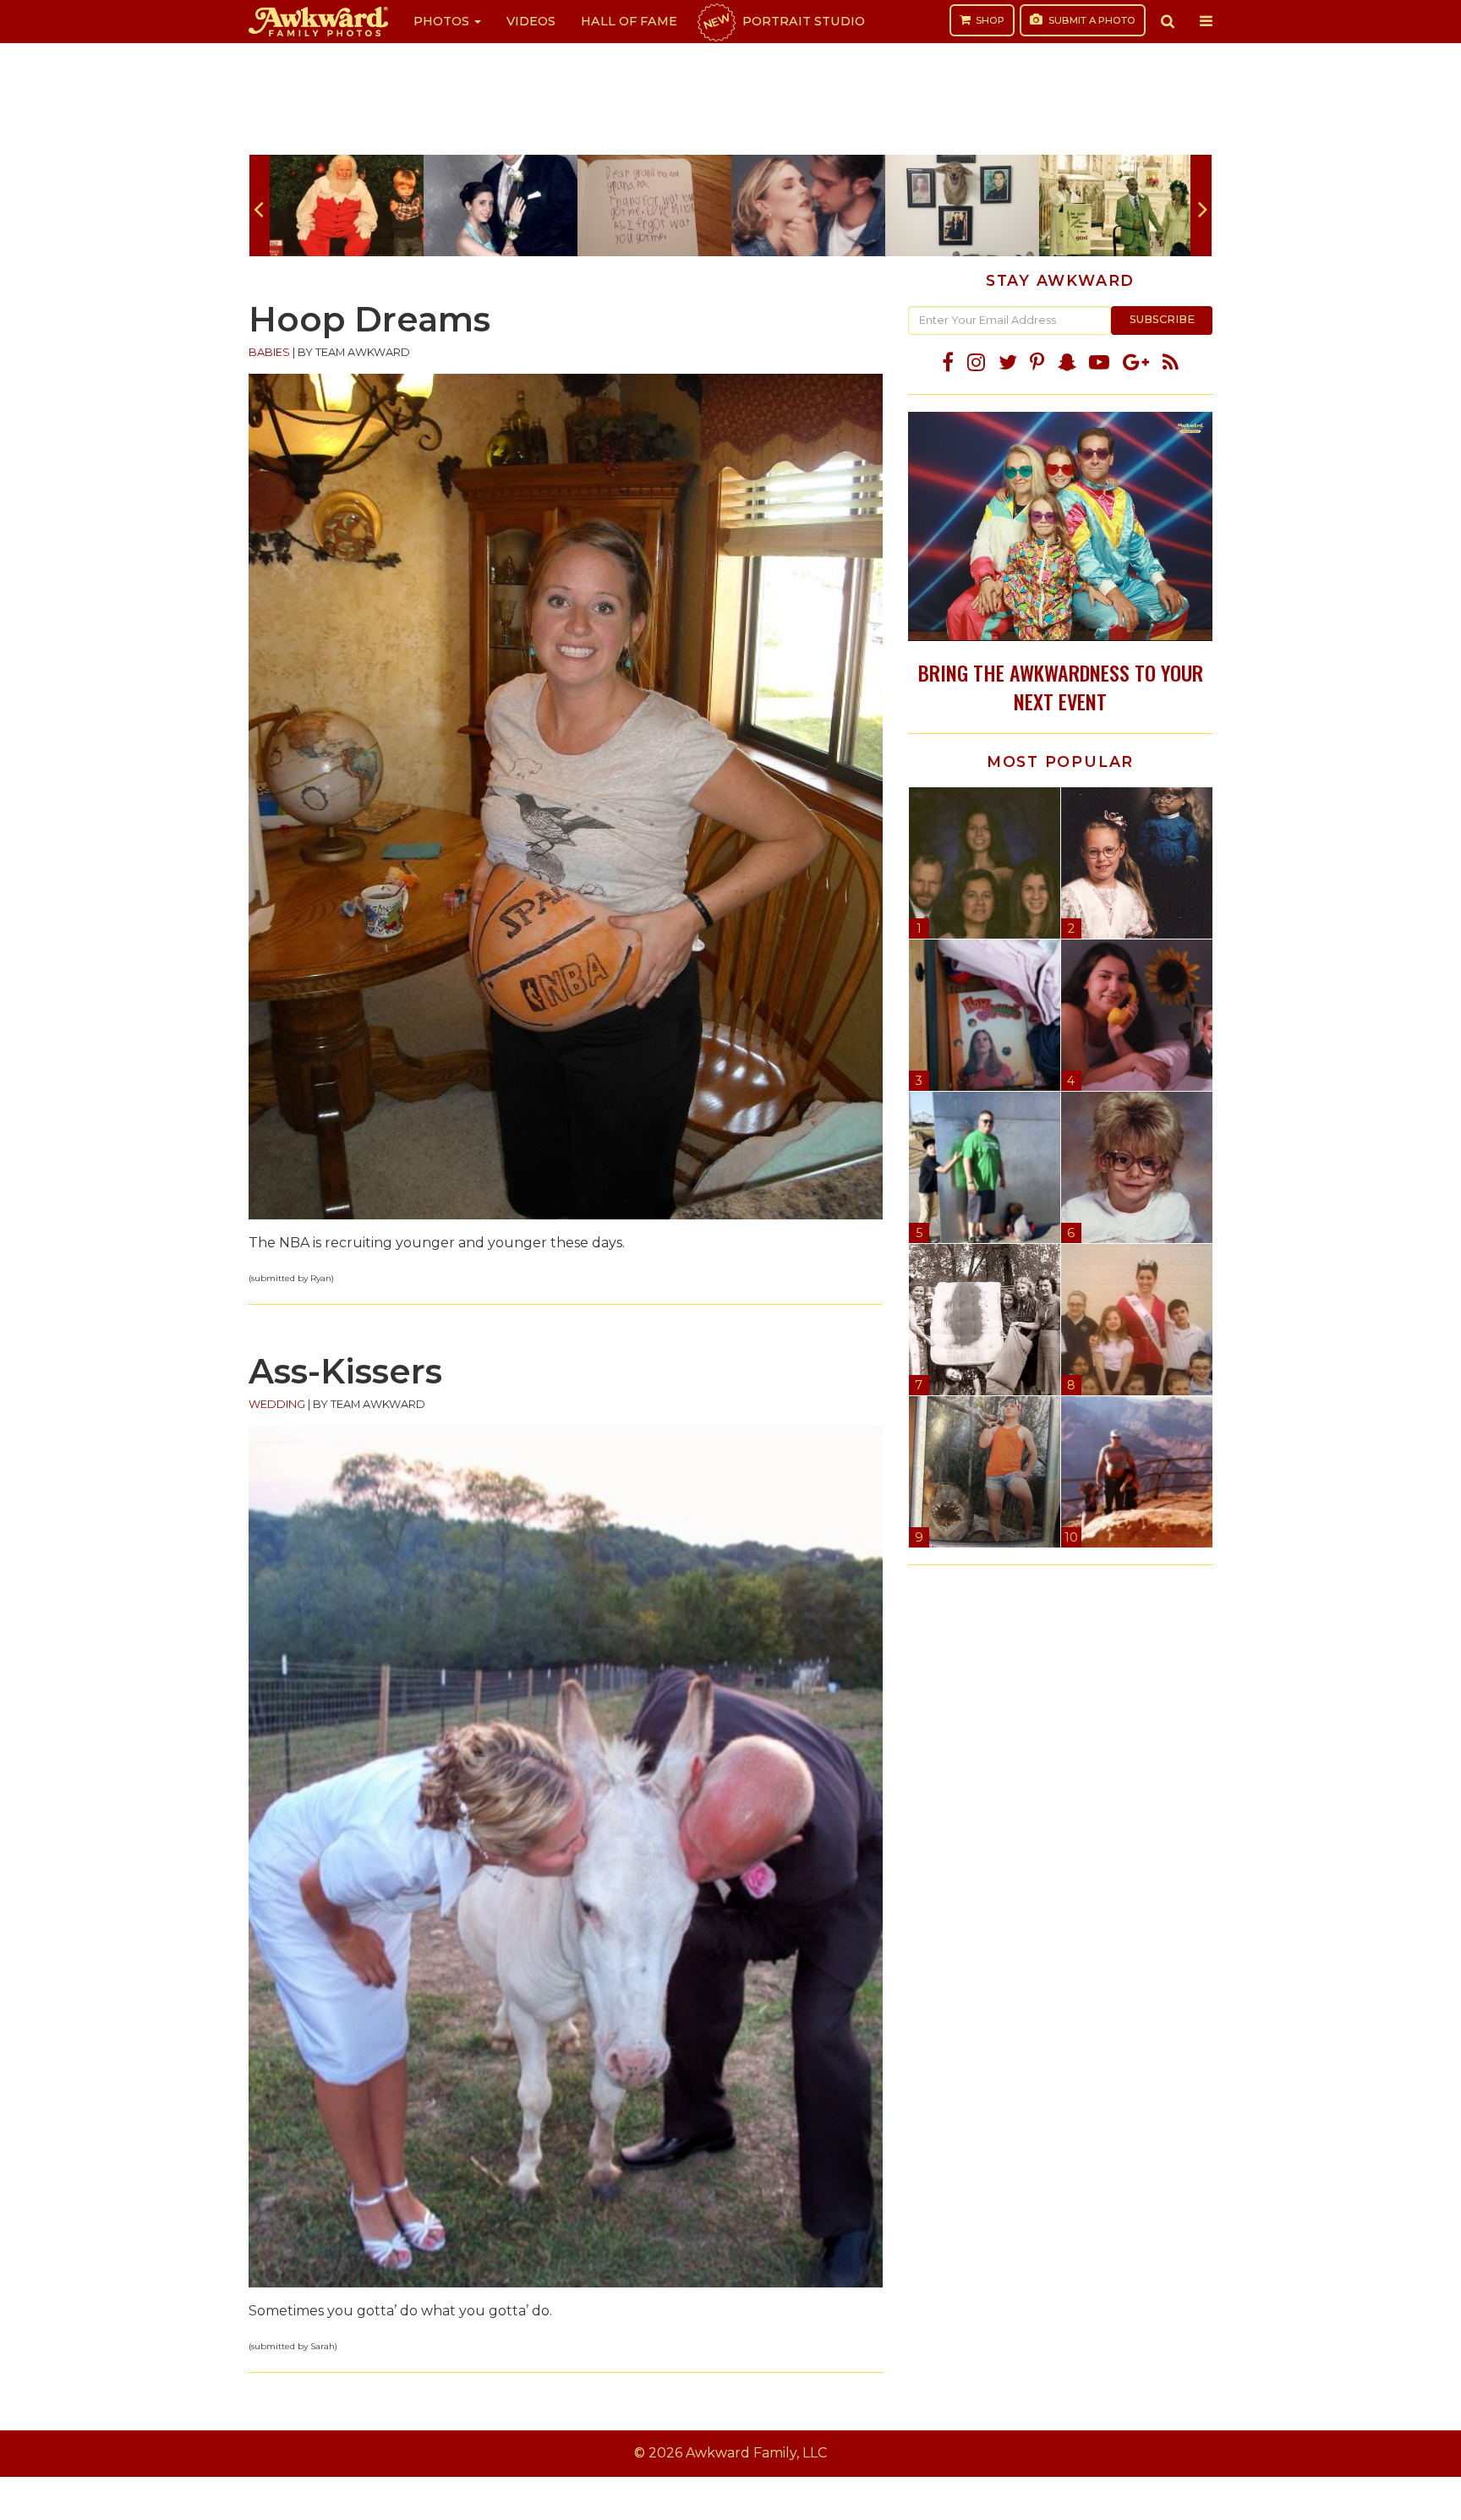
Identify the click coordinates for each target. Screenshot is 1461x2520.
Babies (269, 352)
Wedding (277, 1404)
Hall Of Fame (629, 21)
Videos (531, 21)
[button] (1168, 21)
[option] (347, 205)
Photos (443, 21)
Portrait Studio (783, 21)
